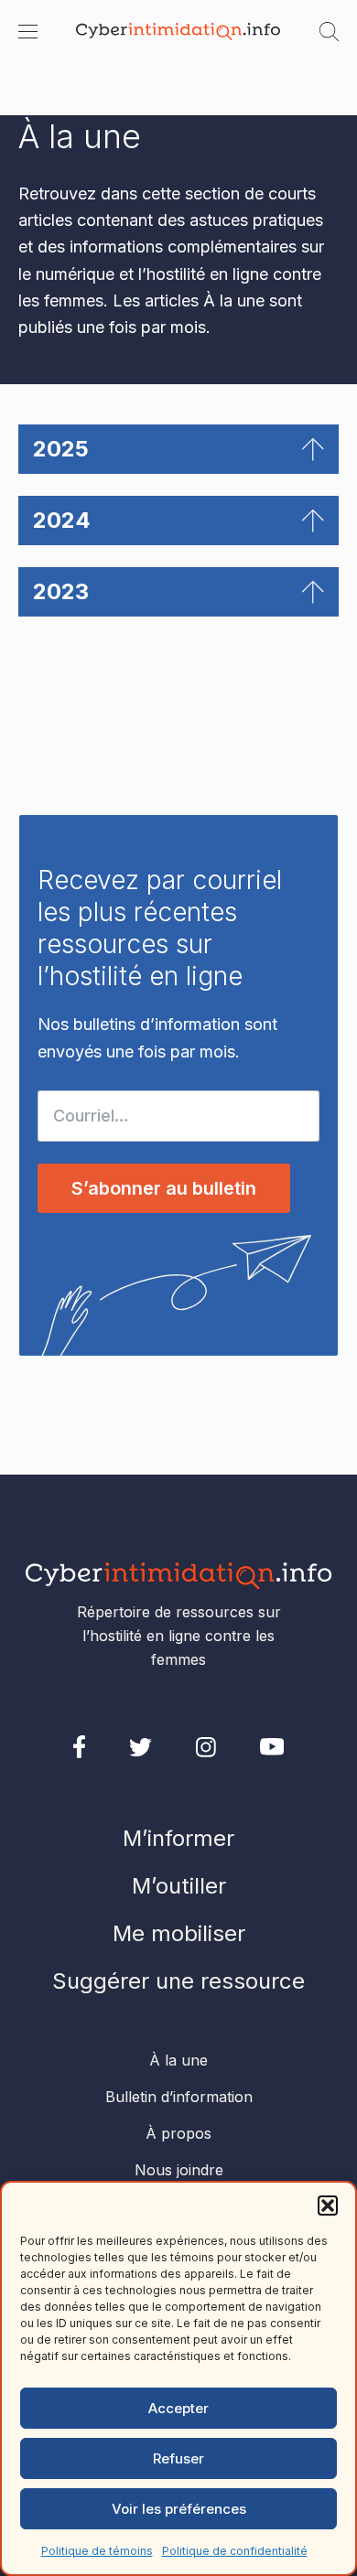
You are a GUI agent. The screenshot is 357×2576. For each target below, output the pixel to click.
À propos (178, 2133)
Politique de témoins (97, 2551)
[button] (328, 2206)
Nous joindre (179, 2170)
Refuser (178, 2458)
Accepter (178, 2408)
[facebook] (79, 1747)
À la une (178, 2060)
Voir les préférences (179, 2509)
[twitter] (141, 1747)
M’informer (178, 1838)
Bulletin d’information (179, 2097)
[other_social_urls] (206, 1747)
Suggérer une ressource (178, 1981)
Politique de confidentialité (235, 2551)
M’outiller (179, 1886)
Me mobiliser (179, 1933)
